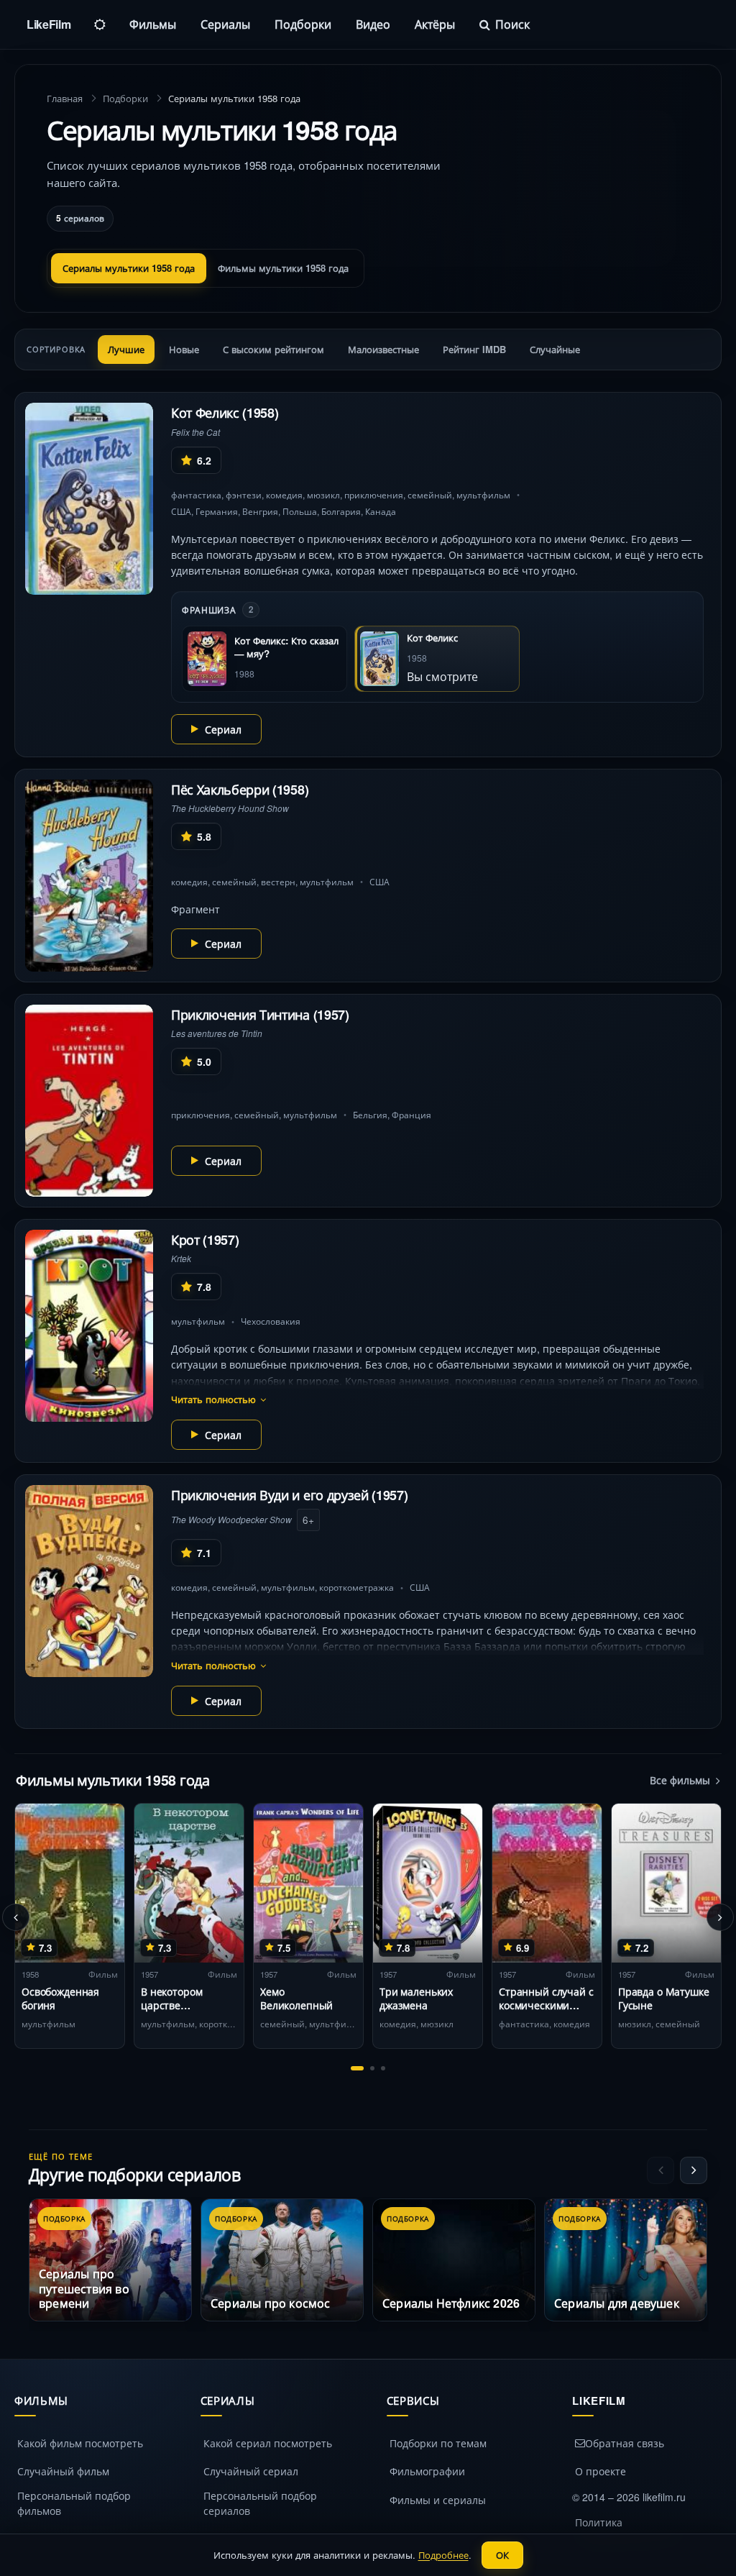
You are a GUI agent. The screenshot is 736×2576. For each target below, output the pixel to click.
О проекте (601, 2471)
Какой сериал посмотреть (268, 2443)
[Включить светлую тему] (100, 24)
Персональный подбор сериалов (260, 2503)
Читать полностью (213, 1399)
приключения (374, 494)
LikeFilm (49, 24)
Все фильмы (680, 1780)
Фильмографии (427, 2471)
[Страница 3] (383, 2068)
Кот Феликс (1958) (225, 413)
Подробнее (443, 2555)
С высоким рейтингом (273, 349)
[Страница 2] (372, 2068)
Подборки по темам (438, 2443)
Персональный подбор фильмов (74, 2503)
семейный (430, 494)
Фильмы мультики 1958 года (283, 268)
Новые (184, 349)
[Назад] (16, 1917)
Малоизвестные (383, 349)
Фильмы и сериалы (438, 2500)
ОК (502, 2555)
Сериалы (225, 24)
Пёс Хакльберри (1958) (240, 790)
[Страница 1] (357, 2068)
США (181, 511)
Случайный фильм (63, 2471)
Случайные (555, 349)
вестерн (278, 881)
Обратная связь (625, 2443)
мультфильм (483, 494)
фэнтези (244, 494)
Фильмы (153, 24)
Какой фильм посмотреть (80, 2443)
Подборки (303, 24)
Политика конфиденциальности (629, 2530)
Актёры (435, 24)
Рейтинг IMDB (474, 349)
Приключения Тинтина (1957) (260, 1015)
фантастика (196, 494)
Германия (217, 511)
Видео (373, 24)
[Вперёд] (720, 1917)
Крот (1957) (205, 1240)
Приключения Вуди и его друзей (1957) (289, 1495)
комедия (284, 494)
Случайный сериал (251, 2471)
